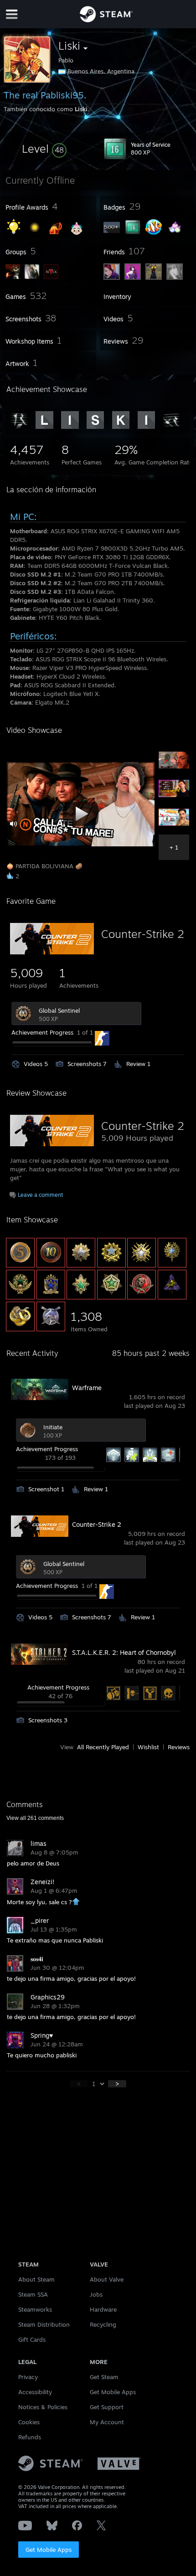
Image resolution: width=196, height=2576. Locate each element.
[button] (44, 149)
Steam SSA (33, 2294)
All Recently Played (103, 1747)
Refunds (30, 2437)
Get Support (107, 2407)
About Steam (36, 2279)
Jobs (96, 2294)
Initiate (53, 1427)
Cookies (29, 2422)
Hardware (103, 2309)
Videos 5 (36, 1064)
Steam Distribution (44, 2324)
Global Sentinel (59, 1010)
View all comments (35, 1818)
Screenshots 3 (48, 1720)
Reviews (179, 1747)
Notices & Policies (43, 2407)
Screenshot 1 (46, 1489)
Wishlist (148, 1747)
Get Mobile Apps (49, 2550)
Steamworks (35, 2309)
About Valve (107, 2279)
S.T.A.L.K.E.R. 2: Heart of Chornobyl (124, 1652)
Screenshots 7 (87, 1064)
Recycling (103, 2324)
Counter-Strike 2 (143, 934)
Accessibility (35, 2392)
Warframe (87, 1388)
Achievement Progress (42, 1032)
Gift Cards (32, 2339)
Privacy (28, 2377)
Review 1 (138, 1064)
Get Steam (104, 2377)
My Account (107, 2422)
